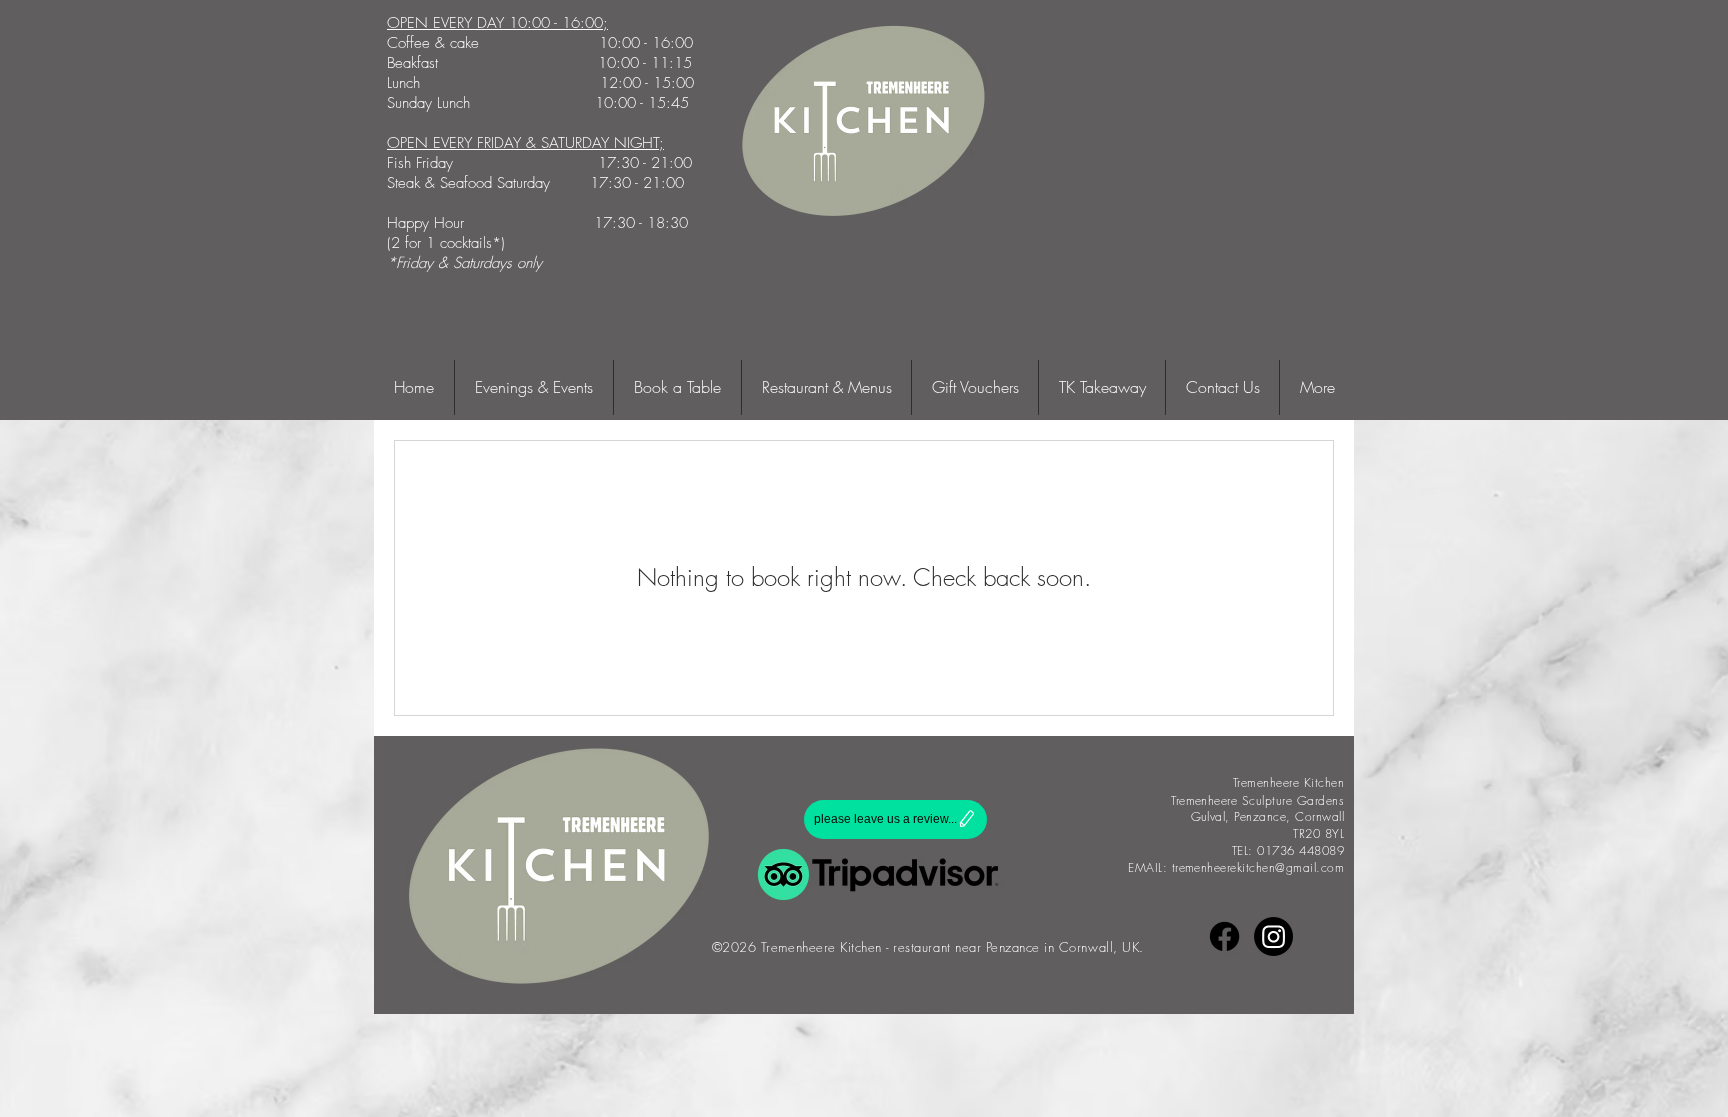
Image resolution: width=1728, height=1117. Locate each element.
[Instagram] (1273, 936)
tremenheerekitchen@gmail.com (1258, 867)
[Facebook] (1224, 936)
